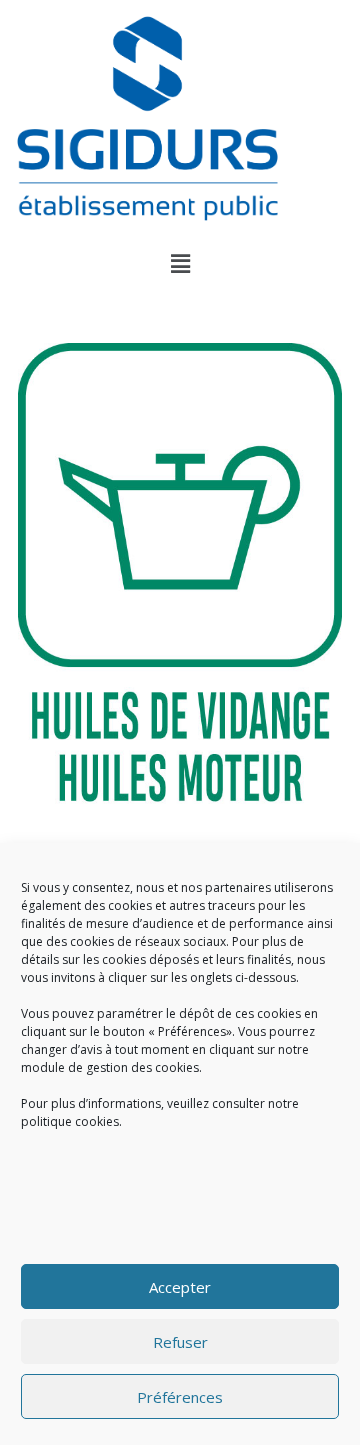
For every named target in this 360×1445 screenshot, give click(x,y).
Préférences (180, 1397)
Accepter (180, 1287)
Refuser (180, 1342)
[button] (180, 263)
